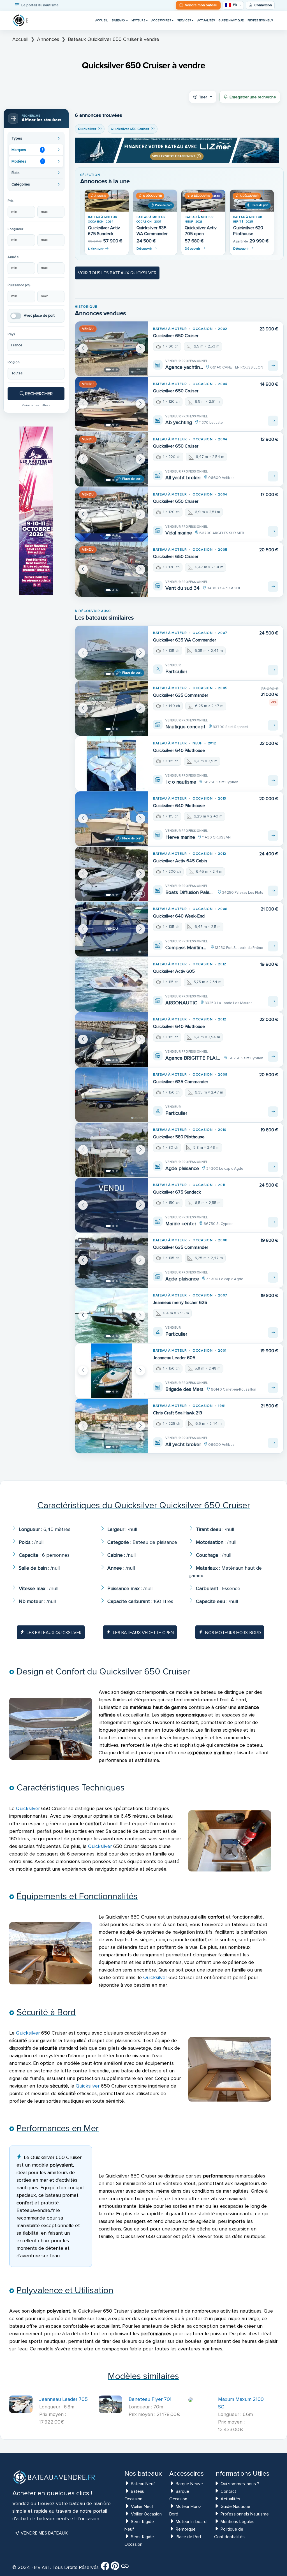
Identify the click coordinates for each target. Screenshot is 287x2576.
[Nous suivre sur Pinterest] (115, 2568)
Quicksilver (28, 1808)
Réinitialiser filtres (36, 405)
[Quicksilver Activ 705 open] (203, 201)
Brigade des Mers (184, 1389)
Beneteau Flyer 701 (150, 2399)
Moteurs (138, 20)
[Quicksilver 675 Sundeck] (112, 1205)
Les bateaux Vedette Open (143, 1633)
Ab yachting (179, 422)
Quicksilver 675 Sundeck (177, 1192)
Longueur (15, 229)
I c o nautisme (181, 782)
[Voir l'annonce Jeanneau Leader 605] (273, 1388)
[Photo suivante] (140, 349)
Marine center (181, 1224)
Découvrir (96, 249)
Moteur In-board (191, 2522)
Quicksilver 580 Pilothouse (179, 1137)
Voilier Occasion (146, 2514)
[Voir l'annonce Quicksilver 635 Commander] (273, 725)
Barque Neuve (189, 2484)
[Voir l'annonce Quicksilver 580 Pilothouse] (273, 1167)
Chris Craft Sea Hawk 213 (178, 1413)
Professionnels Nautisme (245, 2514)
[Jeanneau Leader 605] (112, 1371)
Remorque (186, 2529)
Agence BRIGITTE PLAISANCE (193, 1058)
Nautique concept (185, 727)
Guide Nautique (231, 20)
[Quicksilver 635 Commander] (112, 708)
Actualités (206, 20)
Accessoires (161, 20)
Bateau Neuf (143, 2484)
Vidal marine (179, 533)
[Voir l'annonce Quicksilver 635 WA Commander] (273, 670)
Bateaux (119, 20)
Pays (11, 334)
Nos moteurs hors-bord (233, 1633)
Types (17, 138)
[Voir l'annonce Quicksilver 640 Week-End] (273, 946)
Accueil (102, 20)
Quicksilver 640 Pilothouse (179, 750)
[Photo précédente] (83, 349)
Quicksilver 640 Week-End (179, 916)
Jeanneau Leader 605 (174, 1358)
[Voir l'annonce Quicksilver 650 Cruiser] (273, 366)
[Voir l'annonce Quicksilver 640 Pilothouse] (273, 780)
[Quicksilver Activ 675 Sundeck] (107, 201)
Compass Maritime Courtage (187, 948)
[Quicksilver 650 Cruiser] (112, 349)
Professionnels (260, 20)
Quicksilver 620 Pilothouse (248, 231)
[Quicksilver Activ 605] (112, 984)
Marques (27, 150)
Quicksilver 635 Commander (181, 695)
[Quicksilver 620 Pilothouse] (252, 201)
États (16, 173)
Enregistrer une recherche (253, 97)
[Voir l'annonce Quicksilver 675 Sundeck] (273, 1222)
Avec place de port (39, 316)
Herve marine (180, 837)
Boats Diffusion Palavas (190, 892)
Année (13, 257)
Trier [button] (203, 97)
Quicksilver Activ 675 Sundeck (104, 231)
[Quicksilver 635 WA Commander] (155, 201)
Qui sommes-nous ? (240, 2484)
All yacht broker (183, 478)
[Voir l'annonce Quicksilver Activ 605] (273, 1001)
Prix (11, 201)
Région (14, 362)
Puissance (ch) (19, 285)
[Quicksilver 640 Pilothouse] (112, 764)
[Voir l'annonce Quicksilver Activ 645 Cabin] (273, 891)
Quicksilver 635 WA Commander (152, 231)
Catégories (21, 184)
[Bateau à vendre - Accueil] (20, 20)
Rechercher (38, 394)
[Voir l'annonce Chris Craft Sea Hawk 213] (273, 1443)
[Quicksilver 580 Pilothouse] (112, 1150)
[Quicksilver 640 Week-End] (112, 929)
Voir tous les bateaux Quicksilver (117, 273)
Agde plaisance (182, 1168)
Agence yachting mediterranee (184, 367)
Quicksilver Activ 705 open (201, 231)
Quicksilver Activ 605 (174, 971)
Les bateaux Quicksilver (54, 1633)
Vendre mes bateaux (44, 2533)
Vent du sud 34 (182, 588)
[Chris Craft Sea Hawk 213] (112, 1426)
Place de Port (189, 2537)
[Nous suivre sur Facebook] (105, 2568)
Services (184, 20)
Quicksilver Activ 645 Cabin (180, 861)
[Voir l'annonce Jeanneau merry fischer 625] (273, 1333)
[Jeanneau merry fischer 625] (112, 1316)
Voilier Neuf (142, 2506)
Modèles (27, 161)
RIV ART (42, 2568)
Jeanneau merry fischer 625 (180, 1303)
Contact (228, 2491)
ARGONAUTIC (181, 1003)
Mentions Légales (238, 2522)
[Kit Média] (125, 2568)
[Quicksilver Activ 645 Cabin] (112, 874)
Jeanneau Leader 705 (63, 2399)
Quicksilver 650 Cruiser (176, 336)
